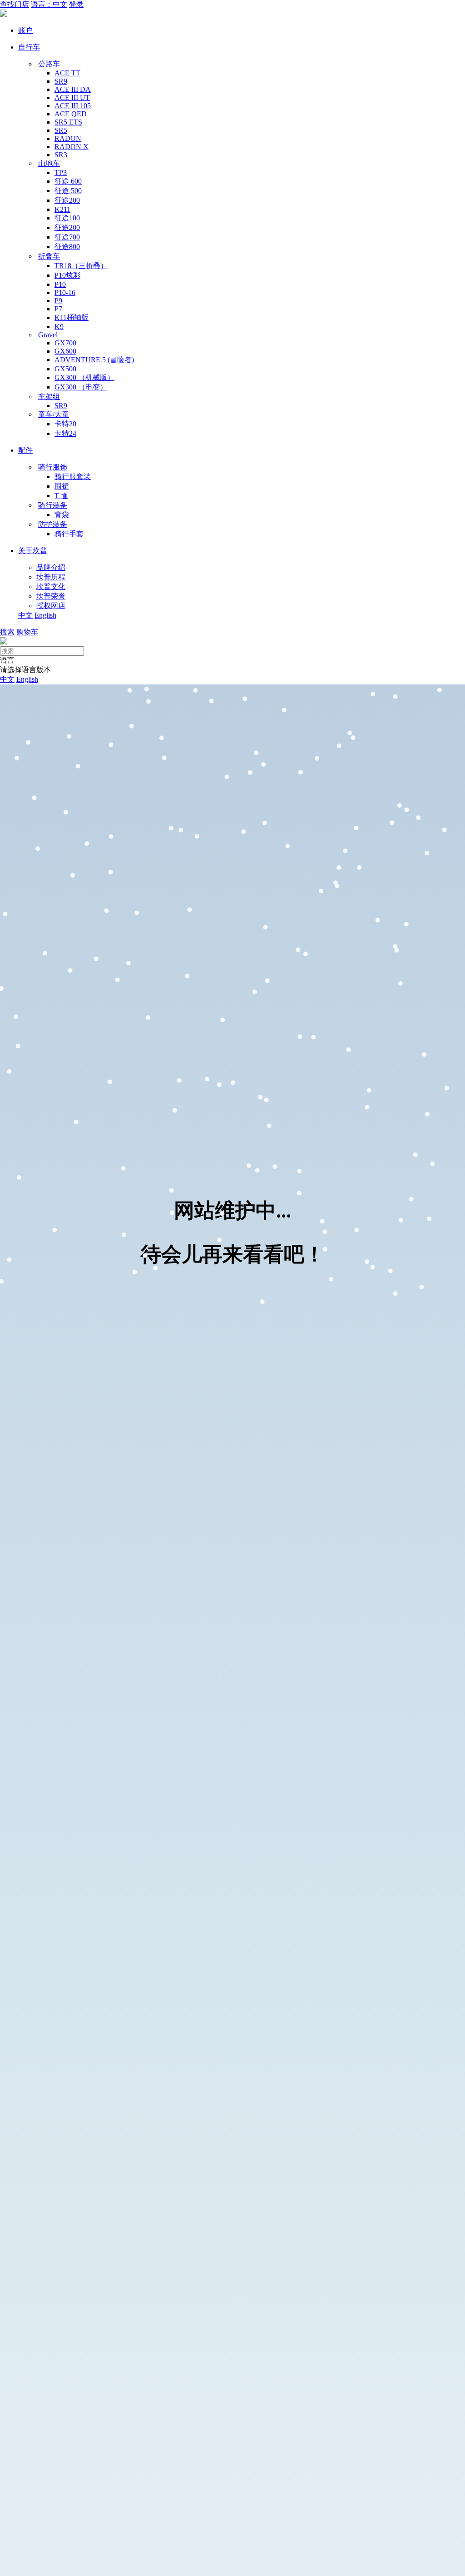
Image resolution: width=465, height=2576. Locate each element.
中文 (25, 615)
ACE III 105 (73, 106)
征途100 (67, 218)
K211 (62, 209)
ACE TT (67, 73)
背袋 (62, 515)
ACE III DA (73, 89)
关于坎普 (33, 551)
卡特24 (65, 433)
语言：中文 (49, 4)
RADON (68, 138)
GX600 (65, 351)
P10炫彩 (67, 275)
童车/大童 (54, 414)
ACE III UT (72, 97)
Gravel (48, 335)
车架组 (49, 397)
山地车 (49, 163)
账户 (25, 30)
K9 (59, 327)
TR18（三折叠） (81, 266)
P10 (60, 284)
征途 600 (68, 181)
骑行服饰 (53, 467)
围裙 (62, 486)
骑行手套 (69, 534)
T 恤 (61, 496)
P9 (58, 301)
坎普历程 (51, 577)
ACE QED (71, 114)
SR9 (61, 81)
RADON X (72, 147)
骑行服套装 (73, 477)
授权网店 (51, 606)
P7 (58, 309)
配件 (25, 450)
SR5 (61, 130)
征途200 (67, 200)
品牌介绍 (51, 567)
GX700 (65, 343)
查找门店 (15, 4)
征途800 (67, 247)
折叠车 (49, 256)
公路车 (49, 64)
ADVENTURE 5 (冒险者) (94, 360)
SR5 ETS (68, 122)
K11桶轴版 (72, 317)
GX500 (65, 369)
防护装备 (53, 524)
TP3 (61, 172)
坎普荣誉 (51, 596)
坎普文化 (51, 587)
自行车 (29, 47)
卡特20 (65, 424)
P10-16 (65, 292)
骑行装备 (53, 505)
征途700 (67, 237)
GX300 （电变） (81, 387)
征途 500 (68, 191)
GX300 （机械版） (84, 377)
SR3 (61, 155)
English (45, 615)
